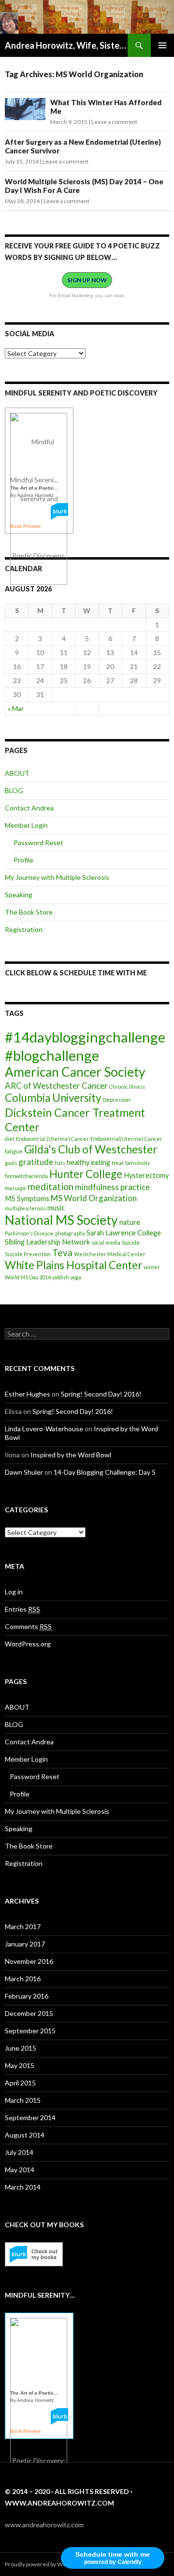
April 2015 (20, 2083)
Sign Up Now (87, 280)
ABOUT (17, 773)
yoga (76, 1277)
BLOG (14, 790)
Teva (62, 1253)
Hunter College (86, 1174)
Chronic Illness (127, 1087)
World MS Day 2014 (28, 1277)
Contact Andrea (29, 808)
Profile (23, 860)
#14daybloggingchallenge (85, 1037)
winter (152, 1267)
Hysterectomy (146, 1175)
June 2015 (21, 2048)
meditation (51, 1186)
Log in (14, 1592)
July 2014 (19, 2152)
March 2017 (23, 1926)
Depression (116, 1100)
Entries (22, 1609)
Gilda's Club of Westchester (91, 1149)
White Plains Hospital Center (73, 1265)
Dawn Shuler (24, 1472)
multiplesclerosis (25, 1208)
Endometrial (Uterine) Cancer (52, 1139)
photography (70, 1233)
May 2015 (20, 2065)
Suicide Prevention (28, 1254)
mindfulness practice (112, 1187)
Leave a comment (114, 122)
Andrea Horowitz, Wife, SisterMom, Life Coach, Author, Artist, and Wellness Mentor (66, 45)
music (56, 1208)
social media (106, 1242)
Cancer (95, 1086)
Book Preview (25, 526)
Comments (28, 1626)
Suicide (131, 1242)
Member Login (26, 825)
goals (11, 1163)
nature (130, 1222)
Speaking (19, 895)
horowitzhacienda (26, 1176)
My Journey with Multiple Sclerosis (57, 877)
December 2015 (29, 2013)
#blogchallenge (52, 1055)
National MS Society (61, 1220)
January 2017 (25, 1944)
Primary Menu (162, 45)
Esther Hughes (28, 1394)
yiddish (61, 1277)
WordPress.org (28, 1644)
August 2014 (25, 2135)
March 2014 (23, 2187)
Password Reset (38, 843)
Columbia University (53, 1098)
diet (10, 1139)
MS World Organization (94, 1198)
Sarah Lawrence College (124, 1233)
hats (60, 1163)
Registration (24, 929)
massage (15, 1188)
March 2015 (23, 2100)
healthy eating (88, 1162)
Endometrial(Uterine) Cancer (126, 1139)
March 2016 (23, 1979)
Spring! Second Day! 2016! (101, 1394)
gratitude (36, 1162)
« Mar (16, 708)
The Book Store (29, 912)
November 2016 (29, 1961)
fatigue (14, 1151)
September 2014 (30, 2117)
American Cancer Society (75, 1072)
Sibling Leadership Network (47, 1242)
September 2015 (30, 2031)
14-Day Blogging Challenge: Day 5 (105, 1472)
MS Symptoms (27, 1199)
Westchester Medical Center (110, 1254)
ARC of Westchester (43, 1086)
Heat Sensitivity (131, 1163)
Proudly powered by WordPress (46, 2564)
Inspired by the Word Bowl (71, 1455)
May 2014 (20, 2170)
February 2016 (27, 1996)
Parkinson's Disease (29, 1233)
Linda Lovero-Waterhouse (44, 1429)
